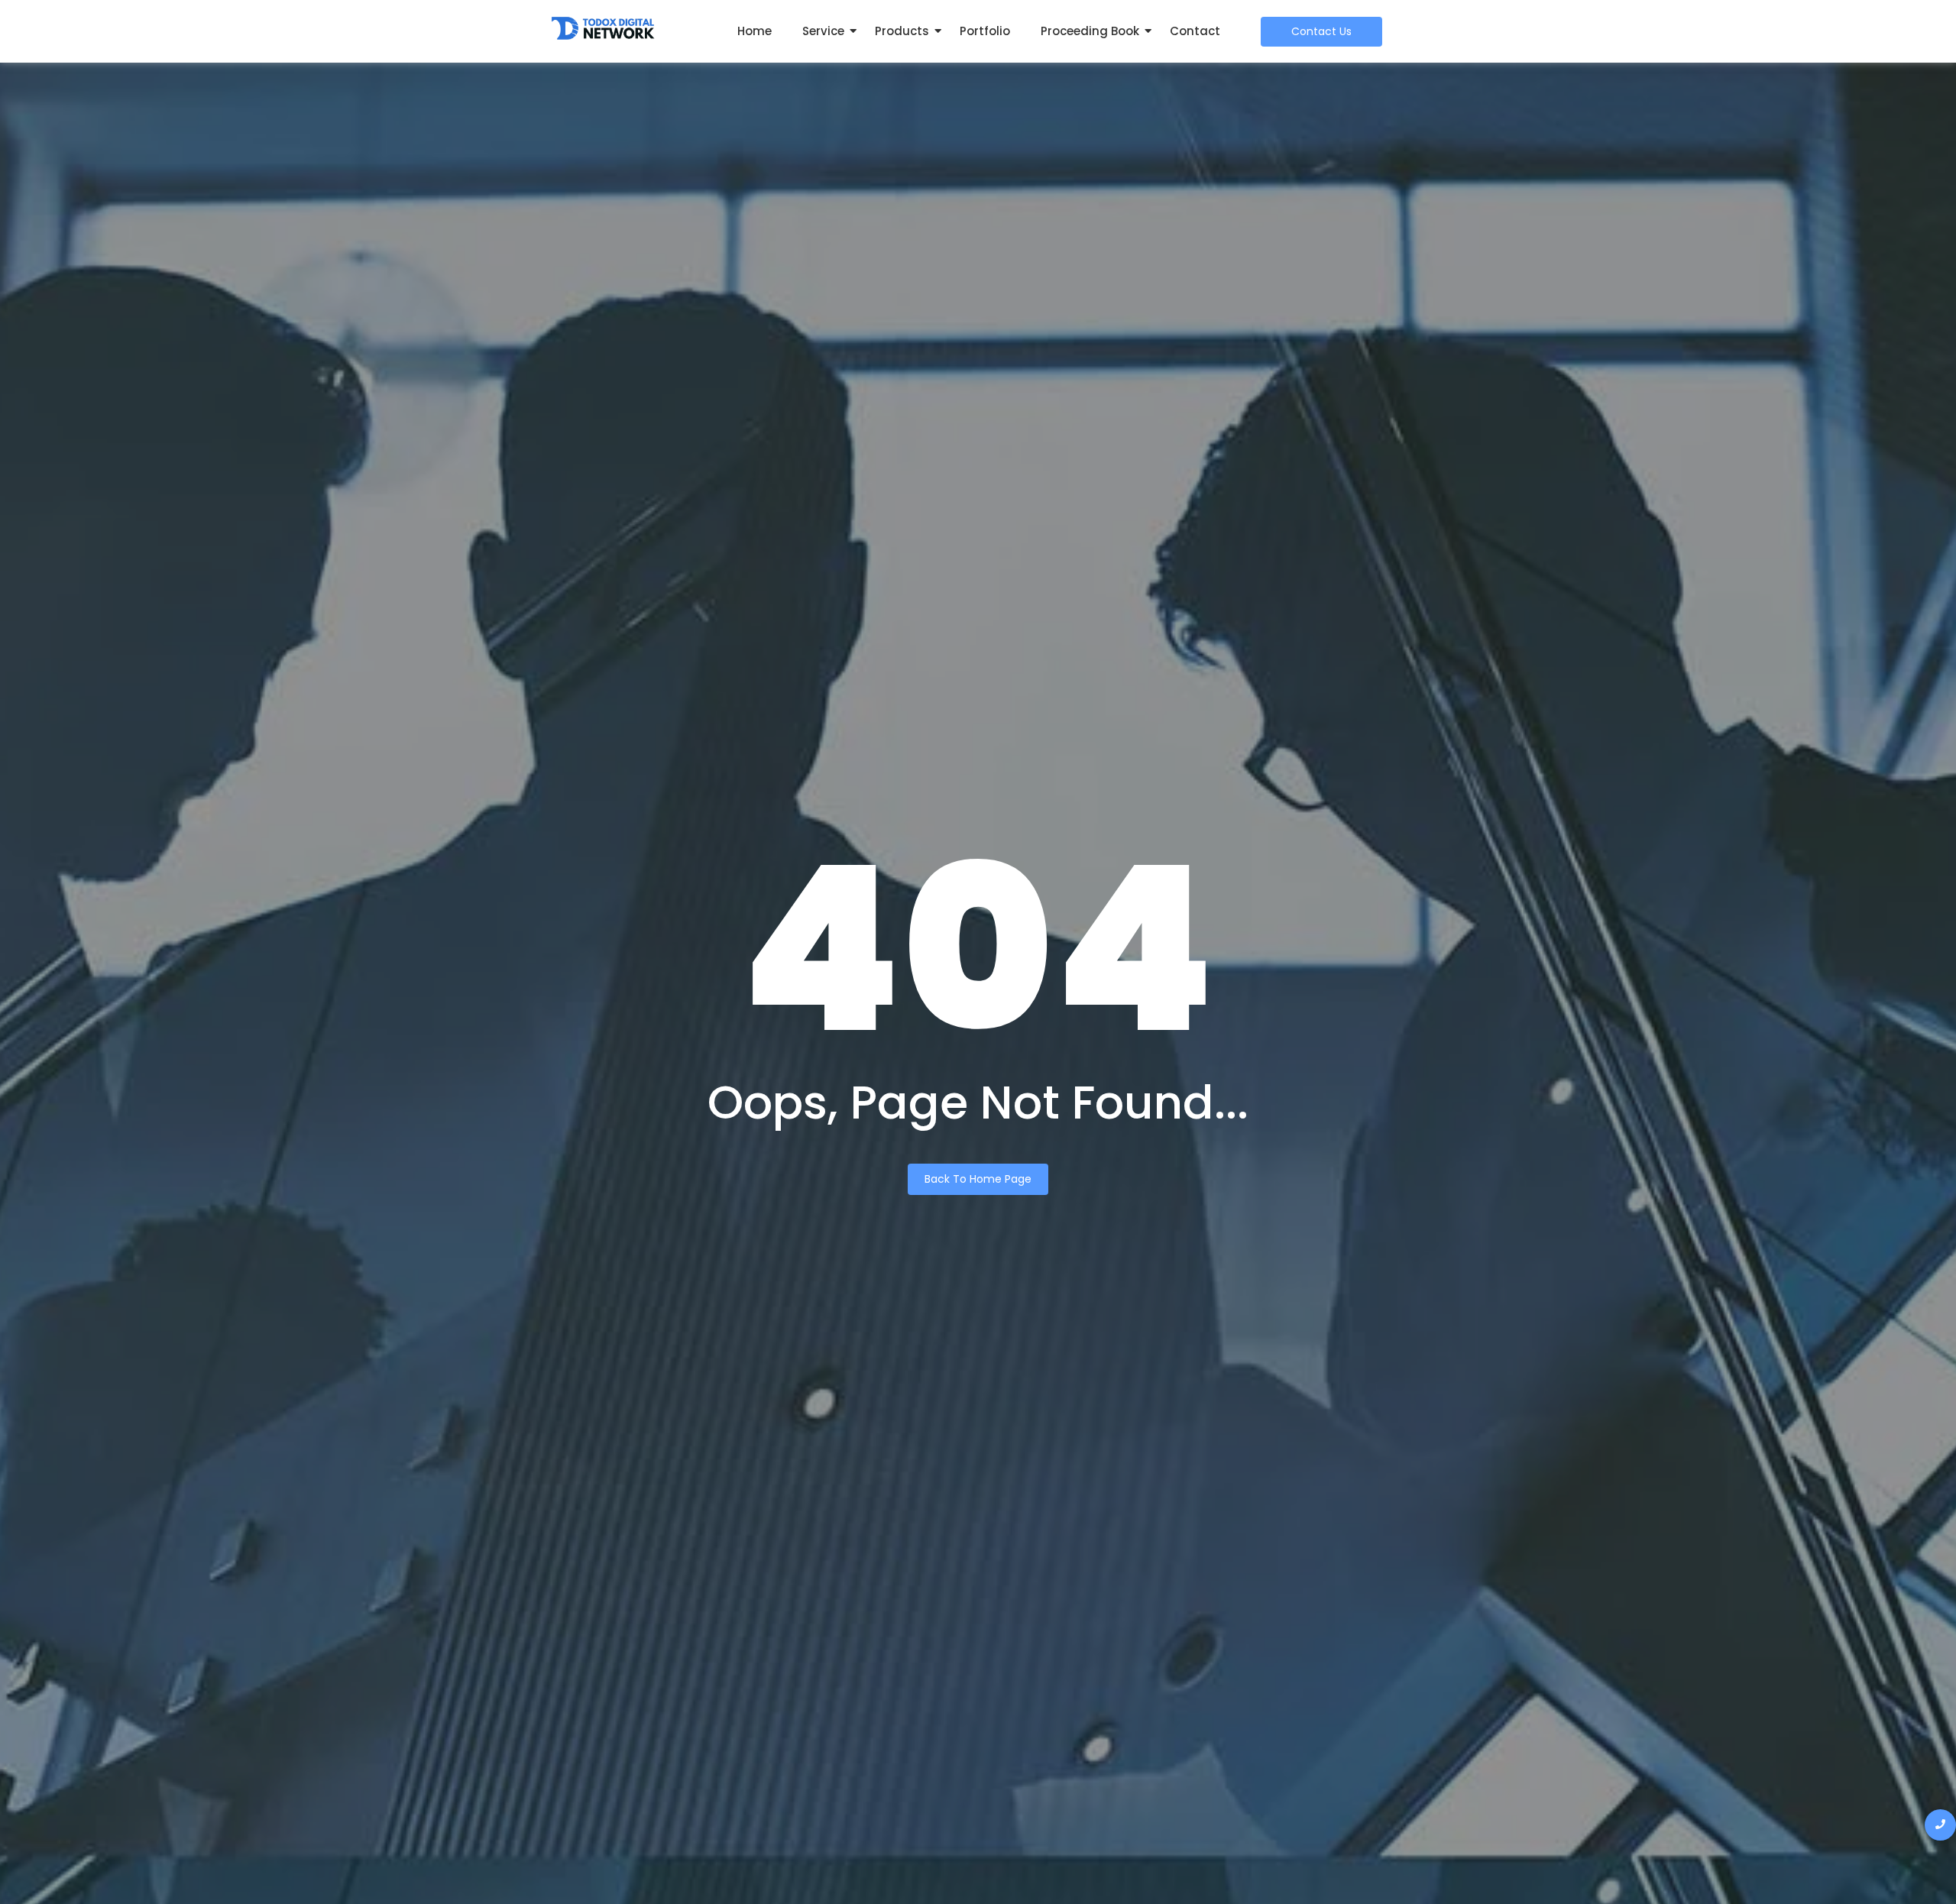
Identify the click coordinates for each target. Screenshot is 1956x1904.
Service (823, 31)
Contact (1195, 31)
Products (902, 31)
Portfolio (985, 31)
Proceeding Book (1090, 31)
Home (755, 31)
